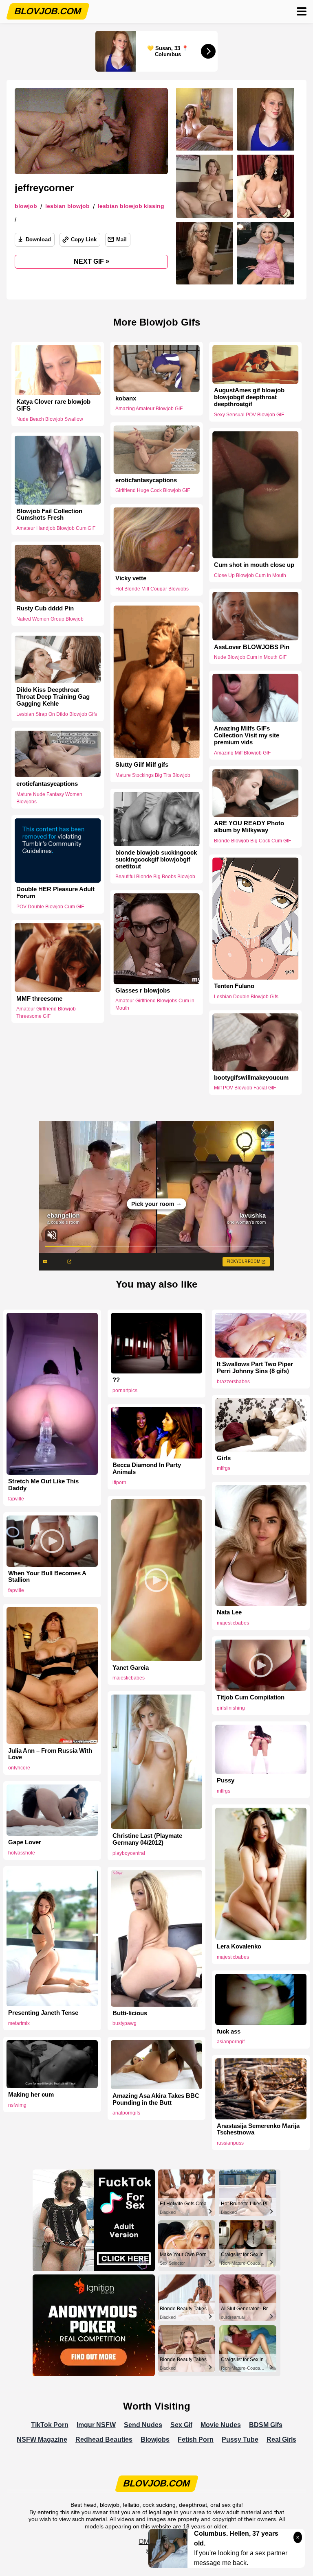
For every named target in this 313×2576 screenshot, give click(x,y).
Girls (224, 1458)
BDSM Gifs (266, 2425)
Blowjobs (155, 2439)
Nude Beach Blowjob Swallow (50, 419)
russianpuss (230, 2143)
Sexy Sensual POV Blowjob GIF (249, 415)
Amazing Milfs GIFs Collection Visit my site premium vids (247, 735)
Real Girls (281, 2439)
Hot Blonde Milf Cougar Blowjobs (152, 589)
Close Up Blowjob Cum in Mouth (250, 575)
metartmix (19, 2023)
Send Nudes (143, 2425)
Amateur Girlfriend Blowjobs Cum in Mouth (155, 1005)
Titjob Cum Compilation (251, 1697)
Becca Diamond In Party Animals (147, 1468)
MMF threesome (39, 998)
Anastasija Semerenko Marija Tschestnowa (258, 2129)
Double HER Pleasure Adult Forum (55, 893)
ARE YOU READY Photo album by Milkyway (249, 827)
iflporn (119, 1483)
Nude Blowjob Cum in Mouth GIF (250, 657)
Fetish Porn (196, 2439)
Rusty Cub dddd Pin (45, 608)
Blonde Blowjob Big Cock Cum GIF (252, 841)
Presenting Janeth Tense (43, 2013)
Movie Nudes (221, 2425)
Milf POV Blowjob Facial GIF (245, 1088)
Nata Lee (229, 1612)
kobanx (126, 398)
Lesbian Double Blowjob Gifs (246, 997)
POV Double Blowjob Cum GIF (50, 907)
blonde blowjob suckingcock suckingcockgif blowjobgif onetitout (156, 859)
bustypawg (125, 2023)
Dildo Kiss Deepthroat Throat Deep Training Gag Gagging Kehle (53, 697)
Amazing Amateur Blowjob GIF (149, 409)
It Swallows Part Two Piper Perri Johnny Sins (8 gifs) (255, 1368)
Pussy (226, 1780)
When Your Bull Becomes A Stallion (47, 1577)
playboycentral (129, 1853)
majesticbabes (233, 1623)
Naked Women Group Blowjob (50, 619)
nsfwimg (17, 2105)
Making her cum (31, 2095)
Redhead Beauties (104, 2439)
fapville (16, 1499)
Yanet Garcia (131, 1668)
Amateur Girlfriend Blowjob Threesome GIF (46, 1012)
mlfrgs (224, 1468)
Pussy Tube (240, 2439)
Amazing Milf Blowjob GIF (242, 752)
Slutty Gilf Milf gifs (142, 765)
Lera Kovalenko (239, 1946)
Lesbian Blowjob (67, 206)
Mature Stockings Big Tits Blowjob (153, 775)
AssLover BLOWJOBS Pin (252, 647)
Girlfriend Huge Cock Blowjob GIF (153, 491)
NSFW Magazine (42, 2439)
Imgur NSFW (96, 2425)
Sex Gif (181, 2425)
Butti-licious (130, 2013)
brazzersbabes (233, 1382)
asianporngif (231, 2042)
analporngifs (126, 2113)
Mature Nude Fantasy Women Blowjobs (49, 798)
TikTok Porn (50, 2425)
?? (116, 1380)
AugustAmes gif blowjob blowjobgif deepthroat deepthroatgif (249, 397)
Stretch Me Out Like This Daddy (43, 1485)
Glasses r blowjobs (143, 991)
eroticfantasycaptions (146, 480)
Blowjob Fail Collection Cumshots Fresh (49, 514)
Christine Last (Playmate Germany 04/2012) (147, 1839)
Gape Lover (25, 1842)
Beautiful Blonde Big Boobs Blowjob (155, 877)
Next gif (91, 261)
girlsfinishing (231, 1708)
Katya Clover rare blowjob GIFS (53, 405)
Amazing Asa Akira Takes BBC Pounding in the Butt (156, 2099)
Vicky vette (131, 578)
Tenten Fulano (234, 986)
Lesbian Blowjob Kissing (131, 206)
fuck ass (229, 2031)
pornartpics (125, 1391)
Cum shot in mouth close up (254, 565)
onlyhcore (19, 1768)
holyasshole (22, 1853)
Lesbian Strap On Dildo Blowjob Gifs (57, 714)
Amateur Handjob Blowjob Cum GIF (56, 528)
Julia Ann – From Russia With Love (50, 1754)
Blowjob (26, 206)
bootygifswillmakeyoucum (251, 1078)
